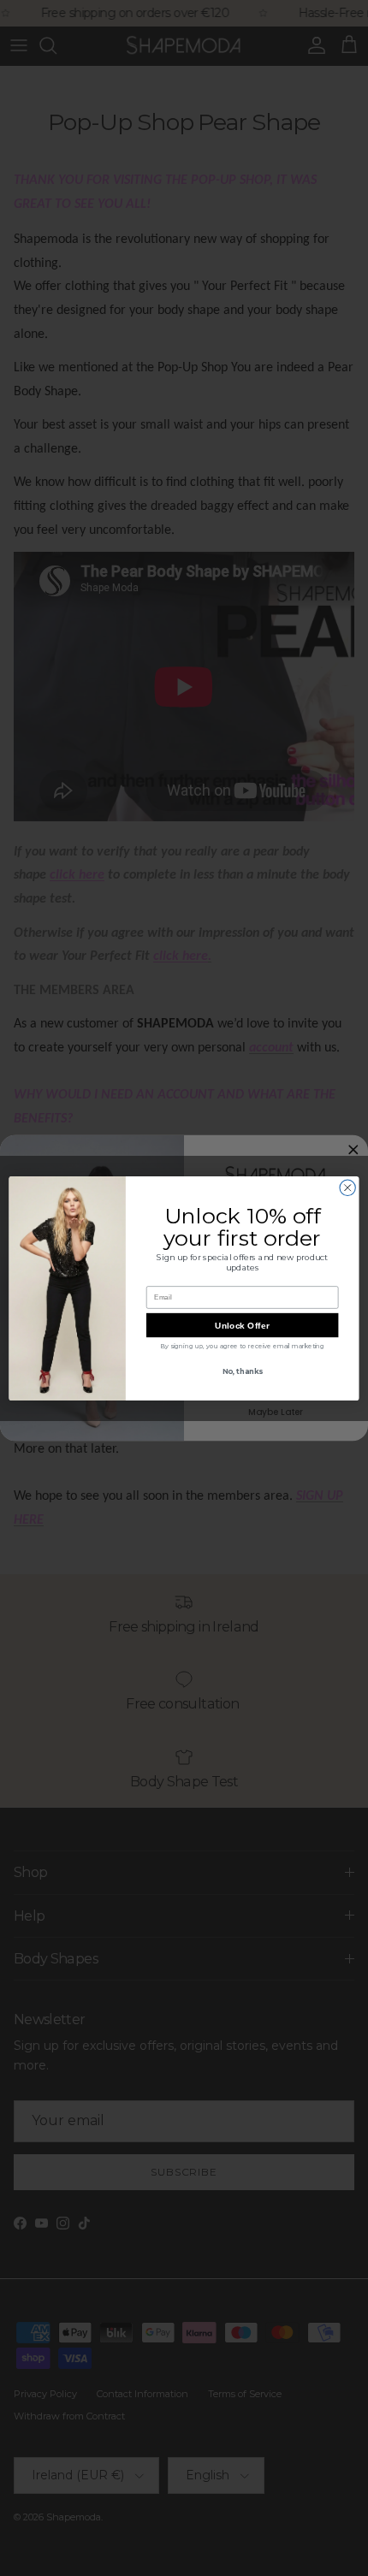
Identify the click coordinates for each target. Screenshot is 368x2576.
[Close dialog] (347, 1187)
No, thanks (243, 1371)
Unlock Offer (242, 1325)
